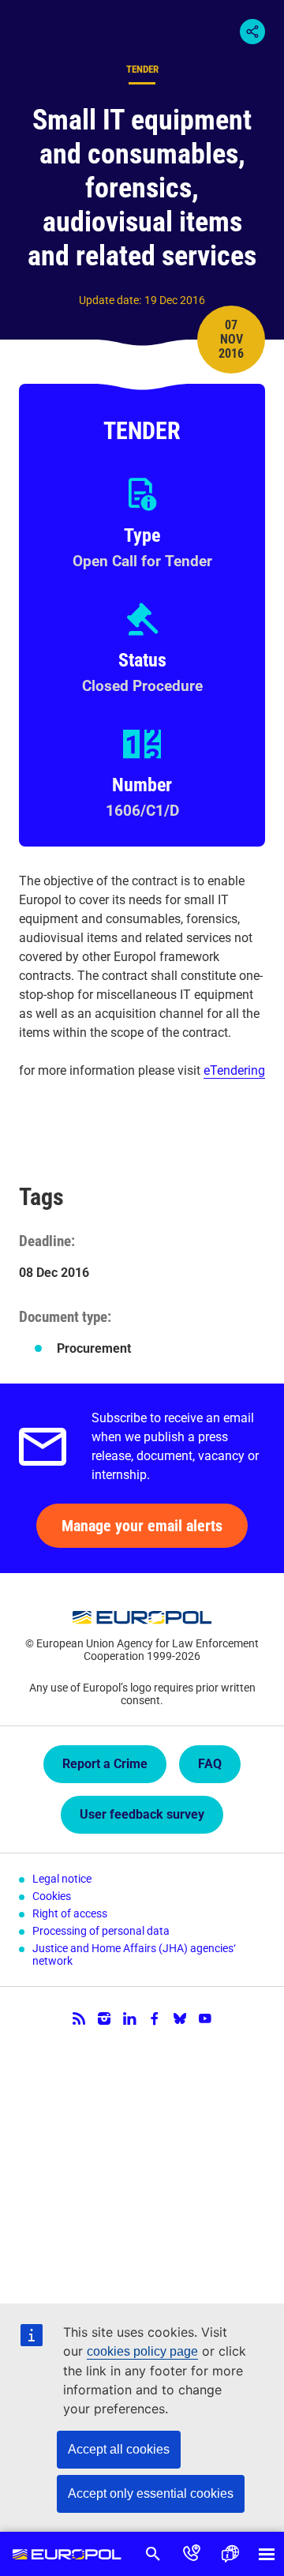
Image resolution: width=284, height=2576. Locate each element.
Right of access (70, 1913)
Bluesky (180, 2018)
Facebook (155, 2018)
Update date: (110, 300)
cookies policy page (142, 2351)
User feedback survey (142, 1814)
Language (230, 2554)
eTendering (234, 1070)
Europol (67, 2554)
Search (153, 2554)
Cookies (52, 1896)
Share (252, 32)
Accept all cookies (119, 2449)
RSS (79, 2018)
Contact (192, 2554)
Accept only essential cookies (151, 2493)
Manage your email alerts (142, 1526)
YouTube (205, 2018)
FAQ (210, 1764)
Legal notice (62, 1879)
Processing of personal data (101, 1931)
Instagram (104, 2018)
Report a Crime (105, 1764)
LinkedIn (129, 2018)
